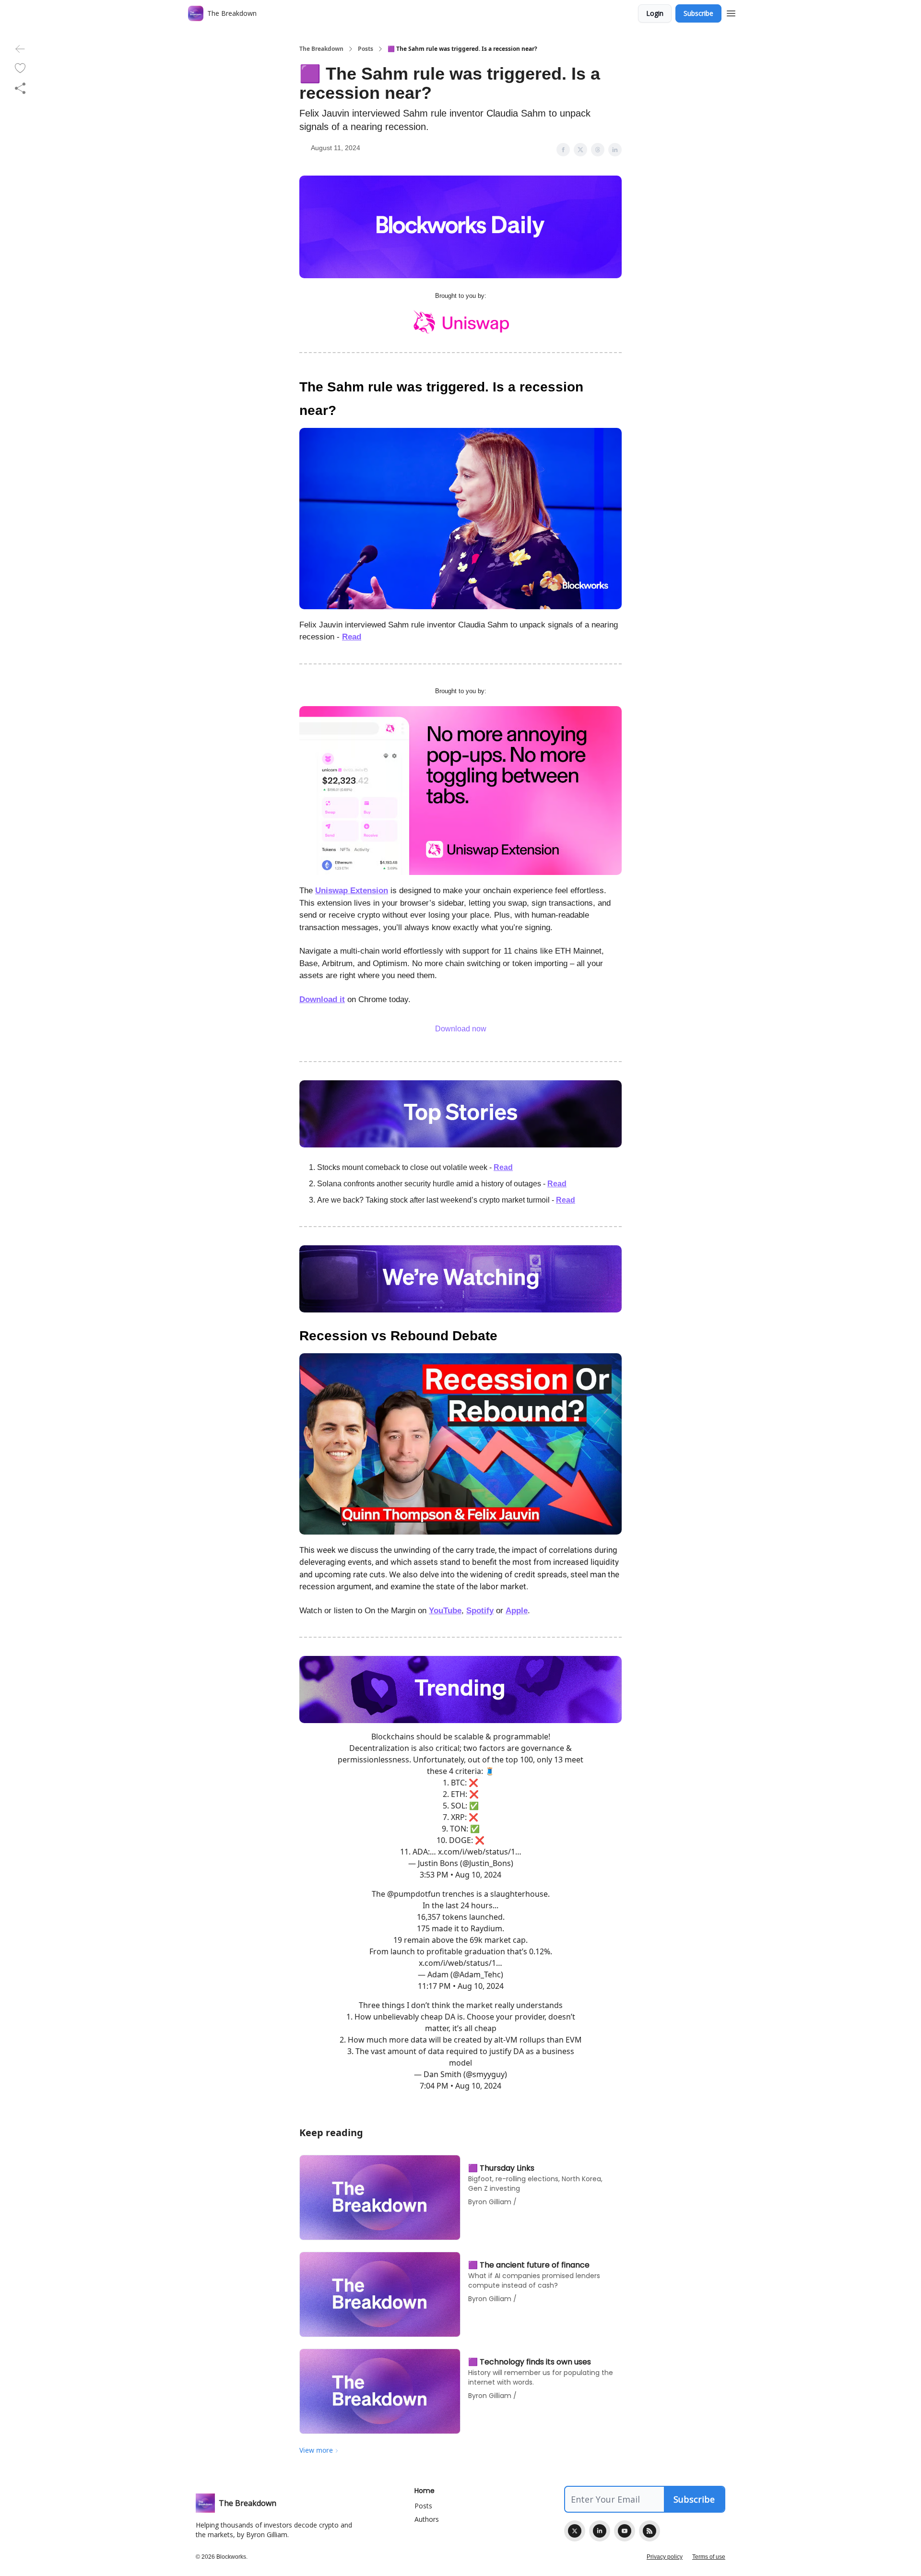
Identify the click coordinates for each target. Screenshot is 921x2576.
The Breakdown (321, 49)
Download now (461, 1029)
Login (655, 13)
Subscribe (698, 13)
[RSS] (649, 2531)
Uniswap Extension (352, 891)
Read (352, 637)
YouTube (445, 1611)
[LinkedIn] (600, 2531)
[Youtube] (625, 2531)
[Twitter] (575, 2531)
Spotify (480, 1611)
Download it (322, 999)
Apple (517, 1611)
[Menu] (731, 12)
